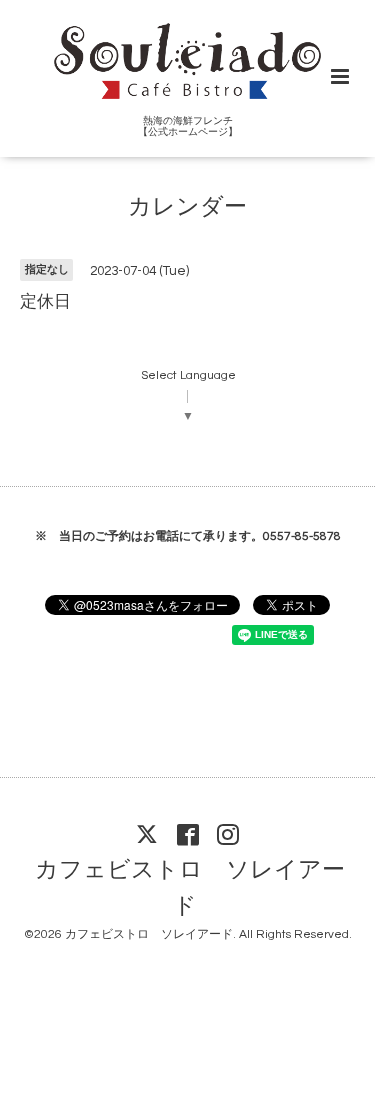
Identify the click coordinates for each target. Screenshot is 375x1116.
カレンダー (187, 207)
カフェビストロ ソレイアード (190, 888)
